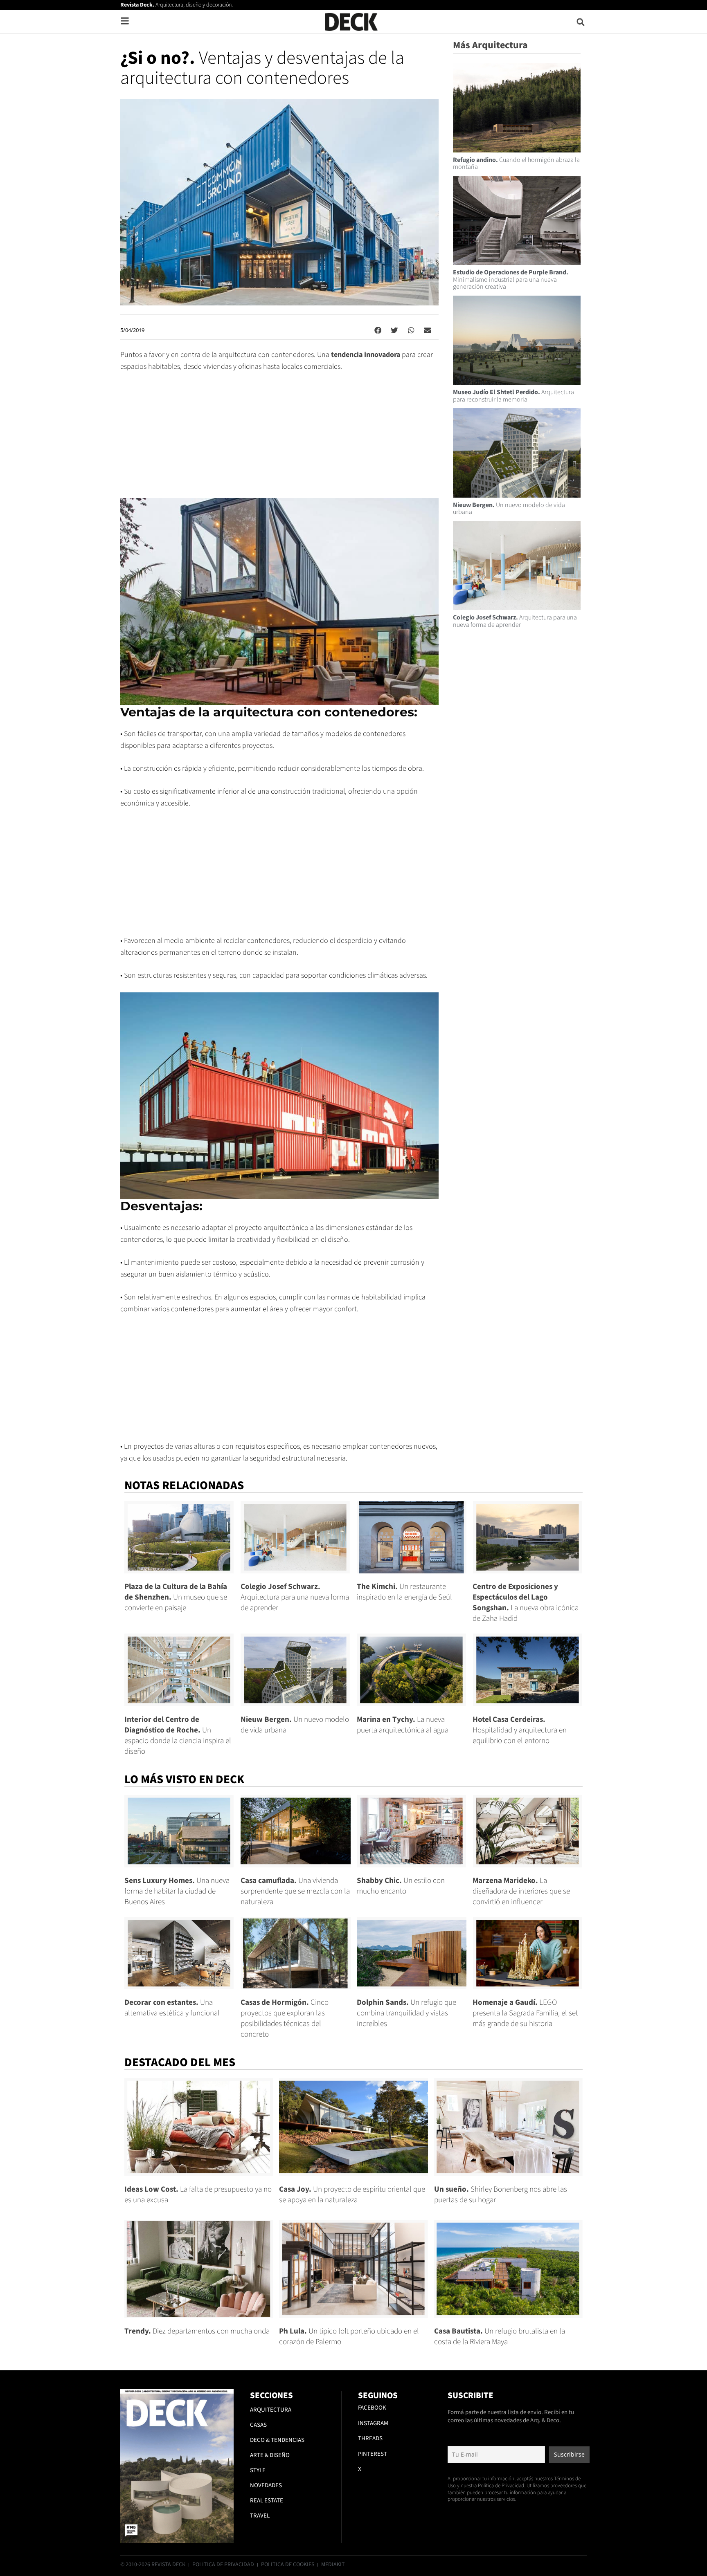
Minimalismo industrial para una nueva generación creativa (511, 279)
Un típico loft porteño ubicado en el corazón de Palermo (349, 2337)
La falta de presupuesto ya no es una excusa (198, 2195)
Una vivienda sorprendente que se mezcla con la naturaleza (295, 1891)
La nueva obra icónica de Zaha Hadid (526, 1603)
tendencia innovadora (366, 355)
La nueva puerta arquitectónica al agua (403, 1725)
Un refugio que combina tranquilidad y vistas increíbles (406, 2013)
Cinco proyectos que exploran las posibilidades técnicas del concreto (285, 2018)
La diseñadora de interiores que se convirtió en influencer (521, 1891)
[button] (581, 22)
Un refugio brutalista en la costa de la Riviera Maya (500, 2337)
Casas (258, 2425)
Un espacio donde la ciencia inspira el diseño (178, 1736)
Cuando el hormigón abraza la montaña (516, 164)
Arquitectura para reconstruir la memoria (513, 396)
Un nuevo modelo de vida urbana (509, 509)
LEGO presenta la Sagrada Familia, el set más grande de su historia (525, 2013)
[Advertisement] (279, 441)
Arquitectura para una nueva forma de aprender (515, 621)
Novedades (266, 2485)
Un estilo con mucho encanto (401, 1886)
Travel (260, 2516)
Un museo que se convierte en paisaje (176, 1597)
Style (258, 2470)
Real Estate (267, 2501)
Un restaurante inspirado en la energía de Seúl (404, 1592)
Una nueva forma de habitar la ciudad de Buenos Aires (177, 1891)
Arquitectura (271, 2410)
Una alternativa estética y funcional (172, 2008)
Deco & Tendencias (277, 2440)
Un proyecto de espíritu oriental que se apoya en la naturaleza (352, 2195)
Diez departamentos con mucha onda (197, 2331)
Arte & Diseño (270, 2455)
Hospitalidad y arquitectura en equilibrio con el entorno (520, 1730)
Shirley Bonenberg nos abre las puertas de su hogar (501, 2195)
